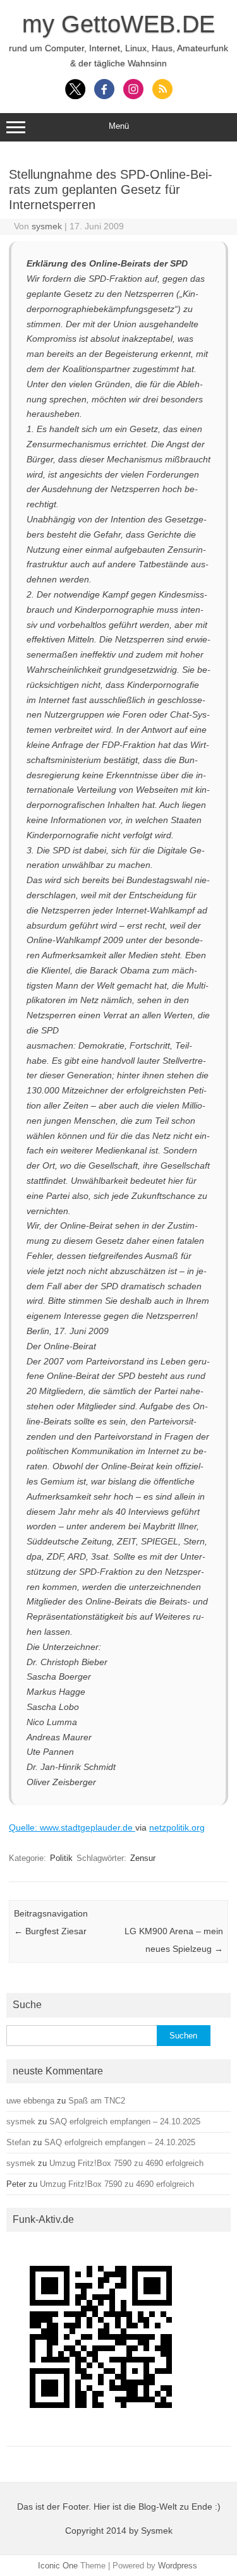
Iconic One (58, 2566)
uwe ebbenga (30, 2101)
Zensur (143, 1858)
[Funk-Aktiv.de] (101, 2435)
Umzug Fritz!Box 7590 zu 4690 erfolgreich (126, 2163)
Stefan (18, 2142)
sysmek (47, 226)
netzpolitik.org (177, 1827)
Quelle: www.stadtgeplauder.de (72, 1827)
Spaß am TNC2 (97, 2101)
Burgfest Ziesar (50, 1931)
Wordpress (178, 2566)
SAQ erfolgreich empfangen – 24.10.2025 (125, 2122)
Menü (119, 126)
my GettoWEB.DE (118, 24)
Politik (61, 1858)
